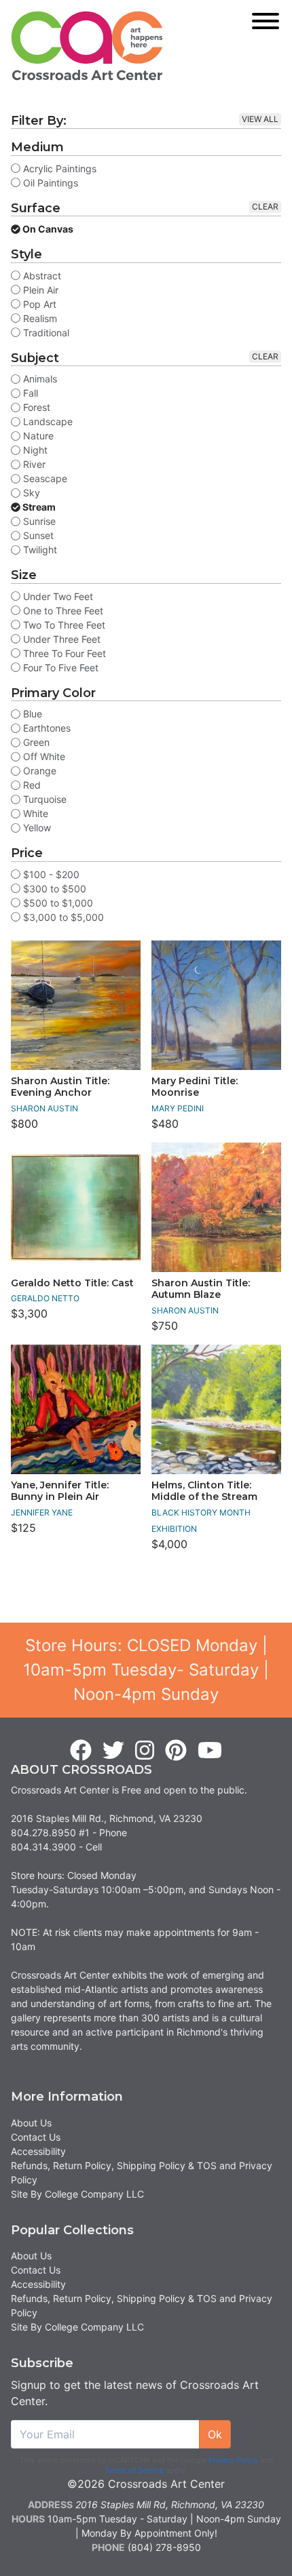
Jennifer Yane (42, 1512)
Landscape (47, 421)
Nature (37, 436)
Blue (31, 714)
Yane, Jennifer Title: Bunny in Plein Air (60, 1491)
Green (35, 742)
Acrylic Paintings (58, 169)
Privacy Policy (233, 2460)
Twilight (39, 550)
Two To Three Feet (63, 625)
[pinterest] (176, 1751)
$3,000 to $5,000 (62, 917)
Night (34, 450)
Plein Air (39, 290)
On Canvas (47, 229)
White (34, 813)
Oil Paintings (49, 183)
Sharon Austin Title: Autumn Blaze (201, 1289)
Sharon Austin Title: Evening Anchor (60, 1087)
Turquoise (43, 799)
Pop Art (38, 304)
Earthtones (45, 728)
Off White (43, 756)
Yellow (36, 828)
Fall (29, 393)
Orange (38, 771)
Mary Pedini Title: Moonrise (195, 1087)
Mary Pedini (178, 1108)
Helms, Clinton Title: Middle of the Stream (204, 1491)
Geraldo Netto (45, 1298)
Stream (38, 507)
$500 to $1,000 (57, 903)
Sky (30, 493)
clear (265, 206)
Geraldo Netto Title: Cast (72, 1283)
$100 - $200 (50, 874)
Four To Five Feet (59, 668)
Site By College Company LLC (77, 2194)
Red (31, 785)
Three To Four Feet (63, 653)
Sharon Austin (44, 1108)
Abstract (41, 276)
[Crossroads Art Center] (87, 46)
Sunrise (38, 521)
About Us (31, 2123)
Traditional (45, 333)
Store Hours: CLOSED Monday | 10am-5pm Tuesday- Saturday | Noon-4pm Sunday (146, 1670)
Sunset (37, 535)
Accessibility (38, 2151)
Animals (39, 379)
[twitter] (113, 1751)
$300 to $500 (53, 889)
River (33, 464)
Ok (215, 2434)
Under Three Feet (60, 639)
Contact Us (36, 2137)
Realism (39, 318)
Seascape (44, 478)
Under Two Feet (57, 596)
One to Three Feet (62, 611)
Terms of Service (134, 2470)
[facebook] (81, 1751)
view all (260, 119)
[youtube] (210, 1751)
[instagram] (145, 1751)
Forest (35, 407)
